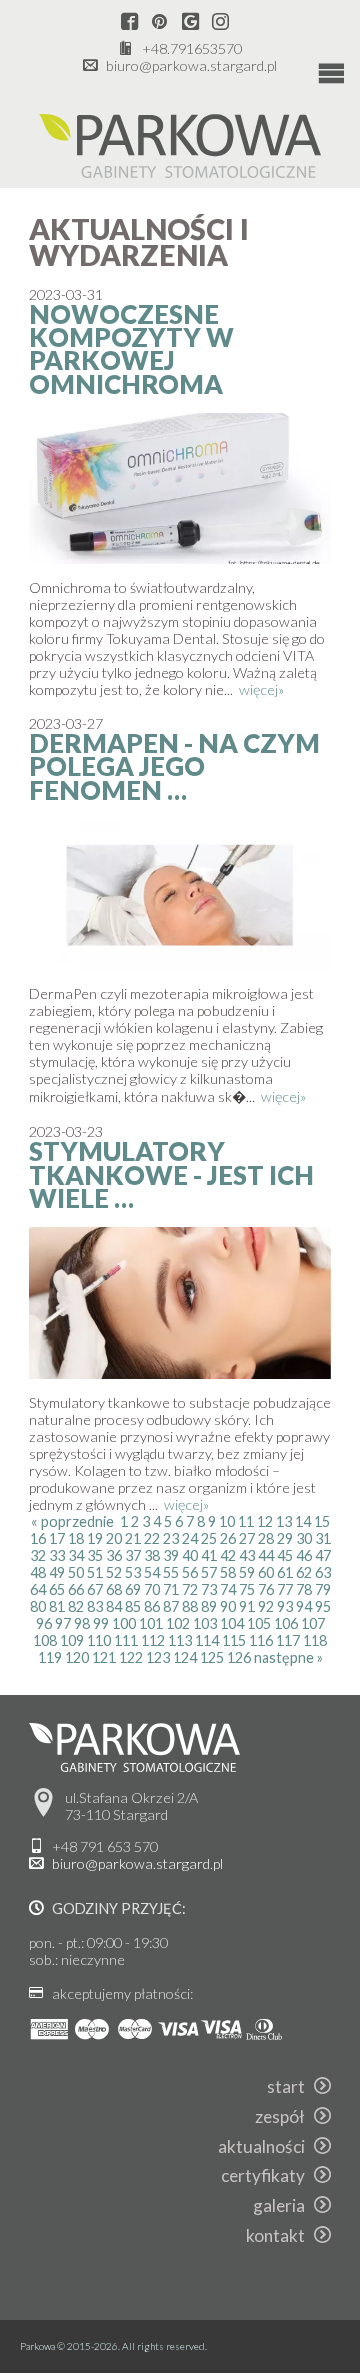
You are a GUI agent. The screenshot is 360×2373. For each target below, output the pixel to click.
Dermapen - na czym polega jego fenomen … (174, 766)
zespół (284, 2116)
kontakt (280, 2235)
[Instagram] (220, 22)
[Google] (190, 22)
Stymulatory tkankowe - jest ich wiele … (171, 1174)
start (290, 2086)
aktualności (266, 2146)
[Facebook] (129, 22)
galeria (283, 2205)
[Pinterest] (159, 22)
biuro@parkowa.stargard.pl (191, 65)
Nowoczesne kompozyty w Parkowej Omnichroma (131, 349)
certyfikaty (267, 2175)
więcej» (261, 689)
